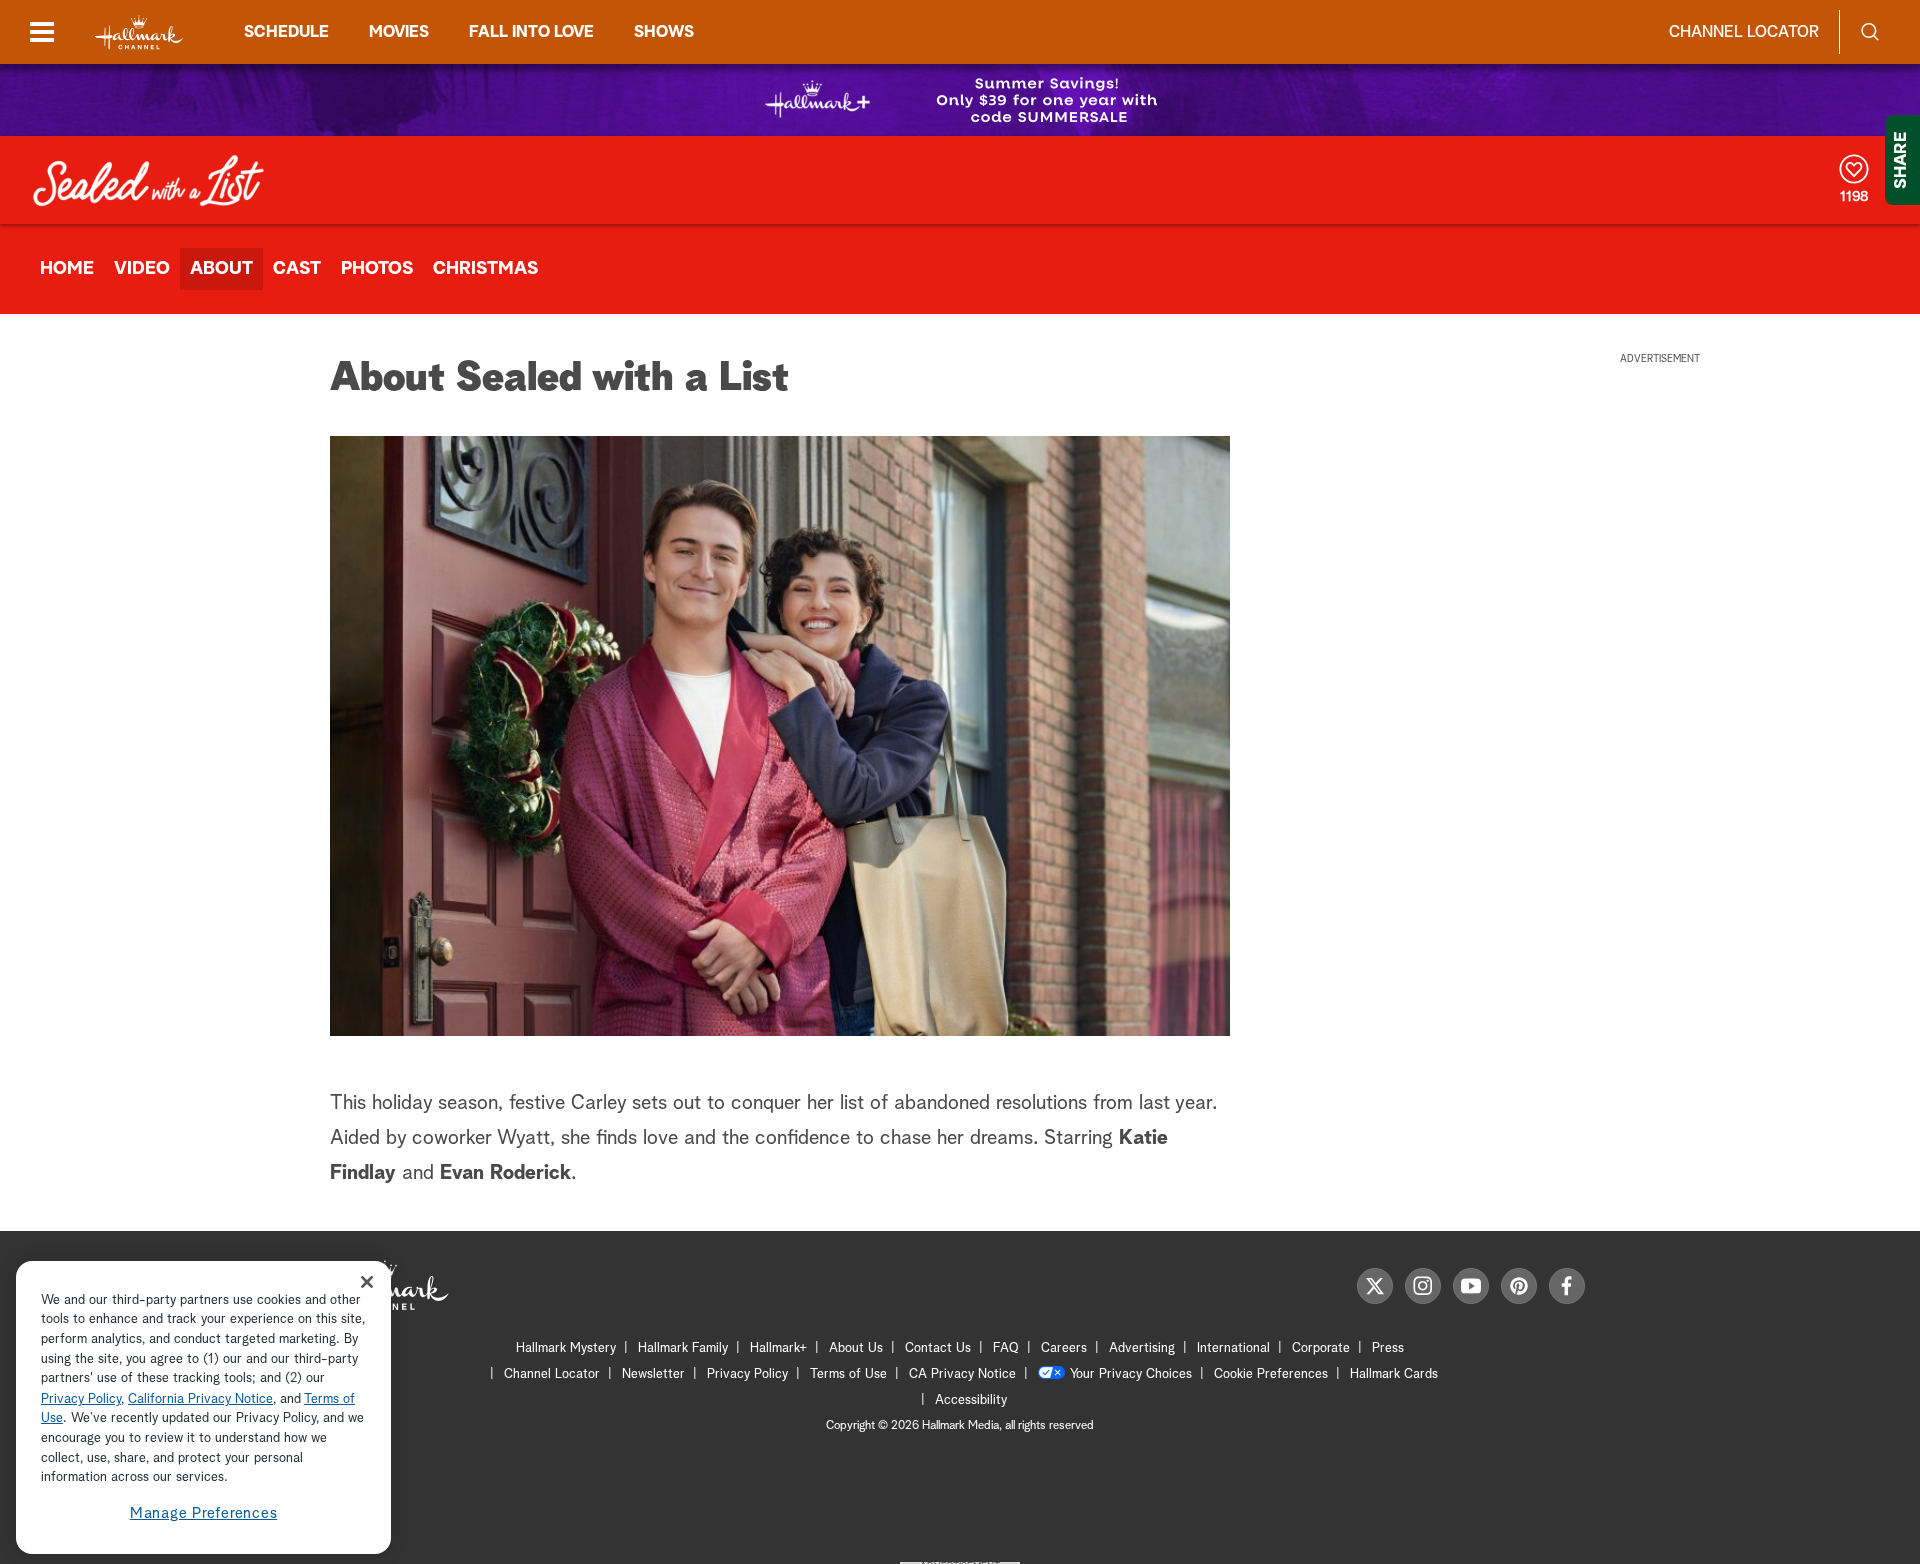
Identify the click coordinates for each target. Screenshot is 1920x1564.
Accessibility (971, 1400)
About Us (856, 1348)
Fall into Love (531, 32)
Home (67, 269)
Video (142, 269)
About (221, 269)
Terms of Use (848, 1374)
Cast (297, 269)
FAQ (1006, 1348)
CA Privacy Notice (962, 1374)
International (1233, 1348)
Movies (399, 32)
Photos (377, 269)
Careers (1064, 1348)
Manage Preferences (204, 1513)
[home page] (139, 32)
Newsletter (653, 1374)
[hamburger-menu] (42, 32)
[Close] (367, 1281)
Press (1388, 1348)
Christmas (485, 269)
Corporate (1321, 1348)
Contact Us (938, 1348)
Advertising (1142, 1348)
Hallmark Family (683, 1348)
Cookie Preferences (1271, 1374)
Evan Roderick (505, 1173)
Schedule (286, 32)
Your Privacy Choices (1131, 1374)
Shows (664, 32)
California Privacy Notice (200, 1399)
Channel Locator (1744, 32)
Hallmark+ (778, 1348)
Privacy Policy (747, 1374)
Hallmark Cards (1394, 1374)
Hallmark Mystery (566, 1348)
